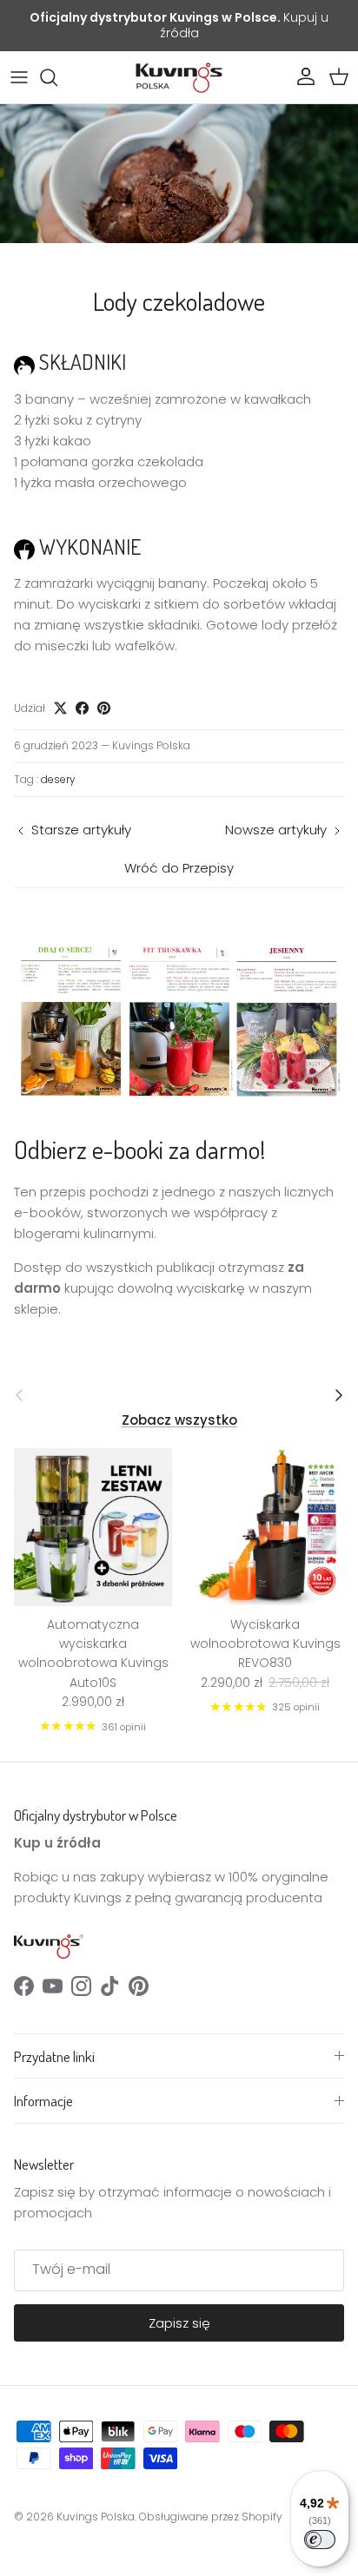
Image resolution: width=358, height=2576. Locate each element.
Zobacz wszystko (179, 1420)
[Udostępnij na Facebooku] (82, 708)
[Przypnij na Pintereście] (104, 708)
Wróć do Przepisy (179, 868)
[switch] (320, 2540)
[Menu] (19, 77)
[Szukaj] (57, 77)
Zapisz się (179, 2323)
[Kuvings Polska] (179, 77)
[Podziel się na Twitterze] (60, 708)
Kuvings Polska (96, 2517)
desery (58, 779)
